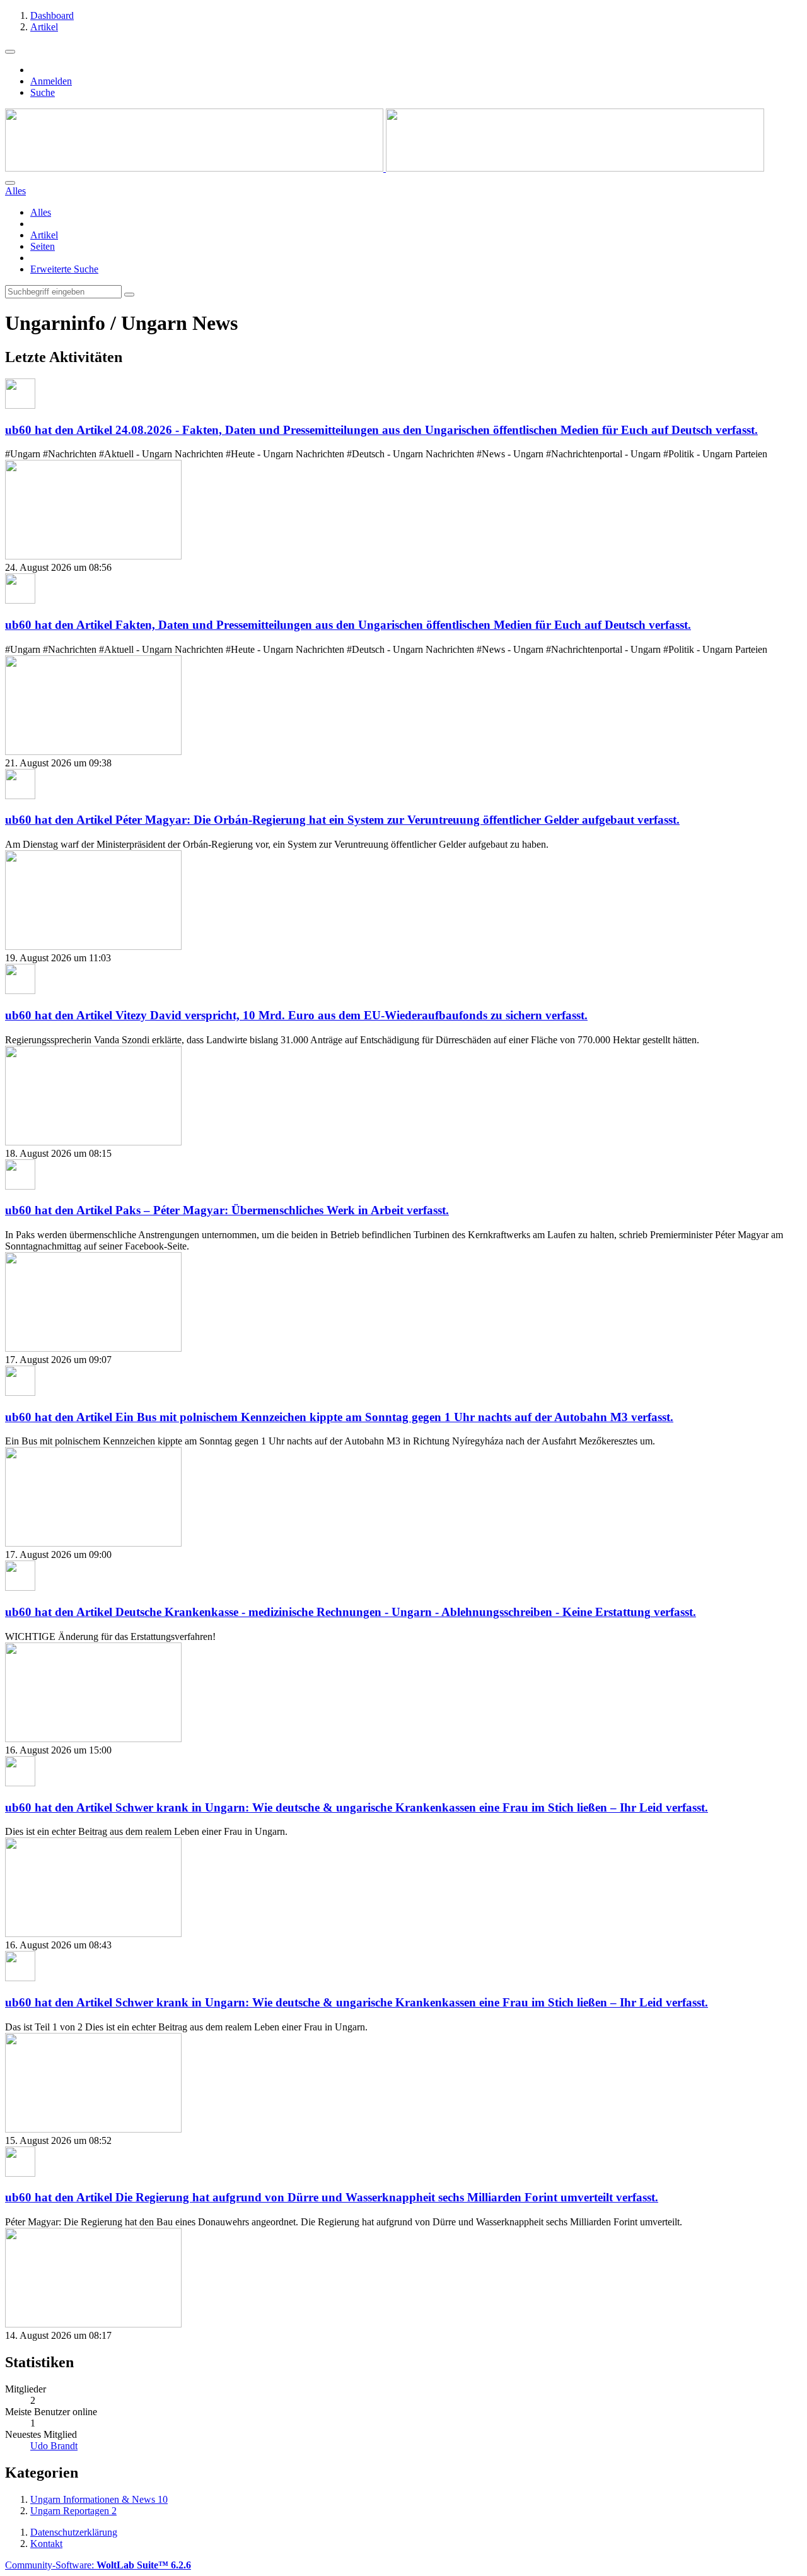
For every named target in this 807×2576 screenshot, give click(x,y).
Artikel (44, 235)
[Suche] (10, 183)
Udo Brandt (54, 2446)
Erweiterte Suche (64, 269)
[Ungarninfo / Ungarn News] (385, 168)
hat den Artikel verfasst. (381, 430)
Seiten (43, 246)
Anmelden (51, 81)
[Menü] (10, 52)
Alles (41, 212)
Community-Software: (98, 2565)
